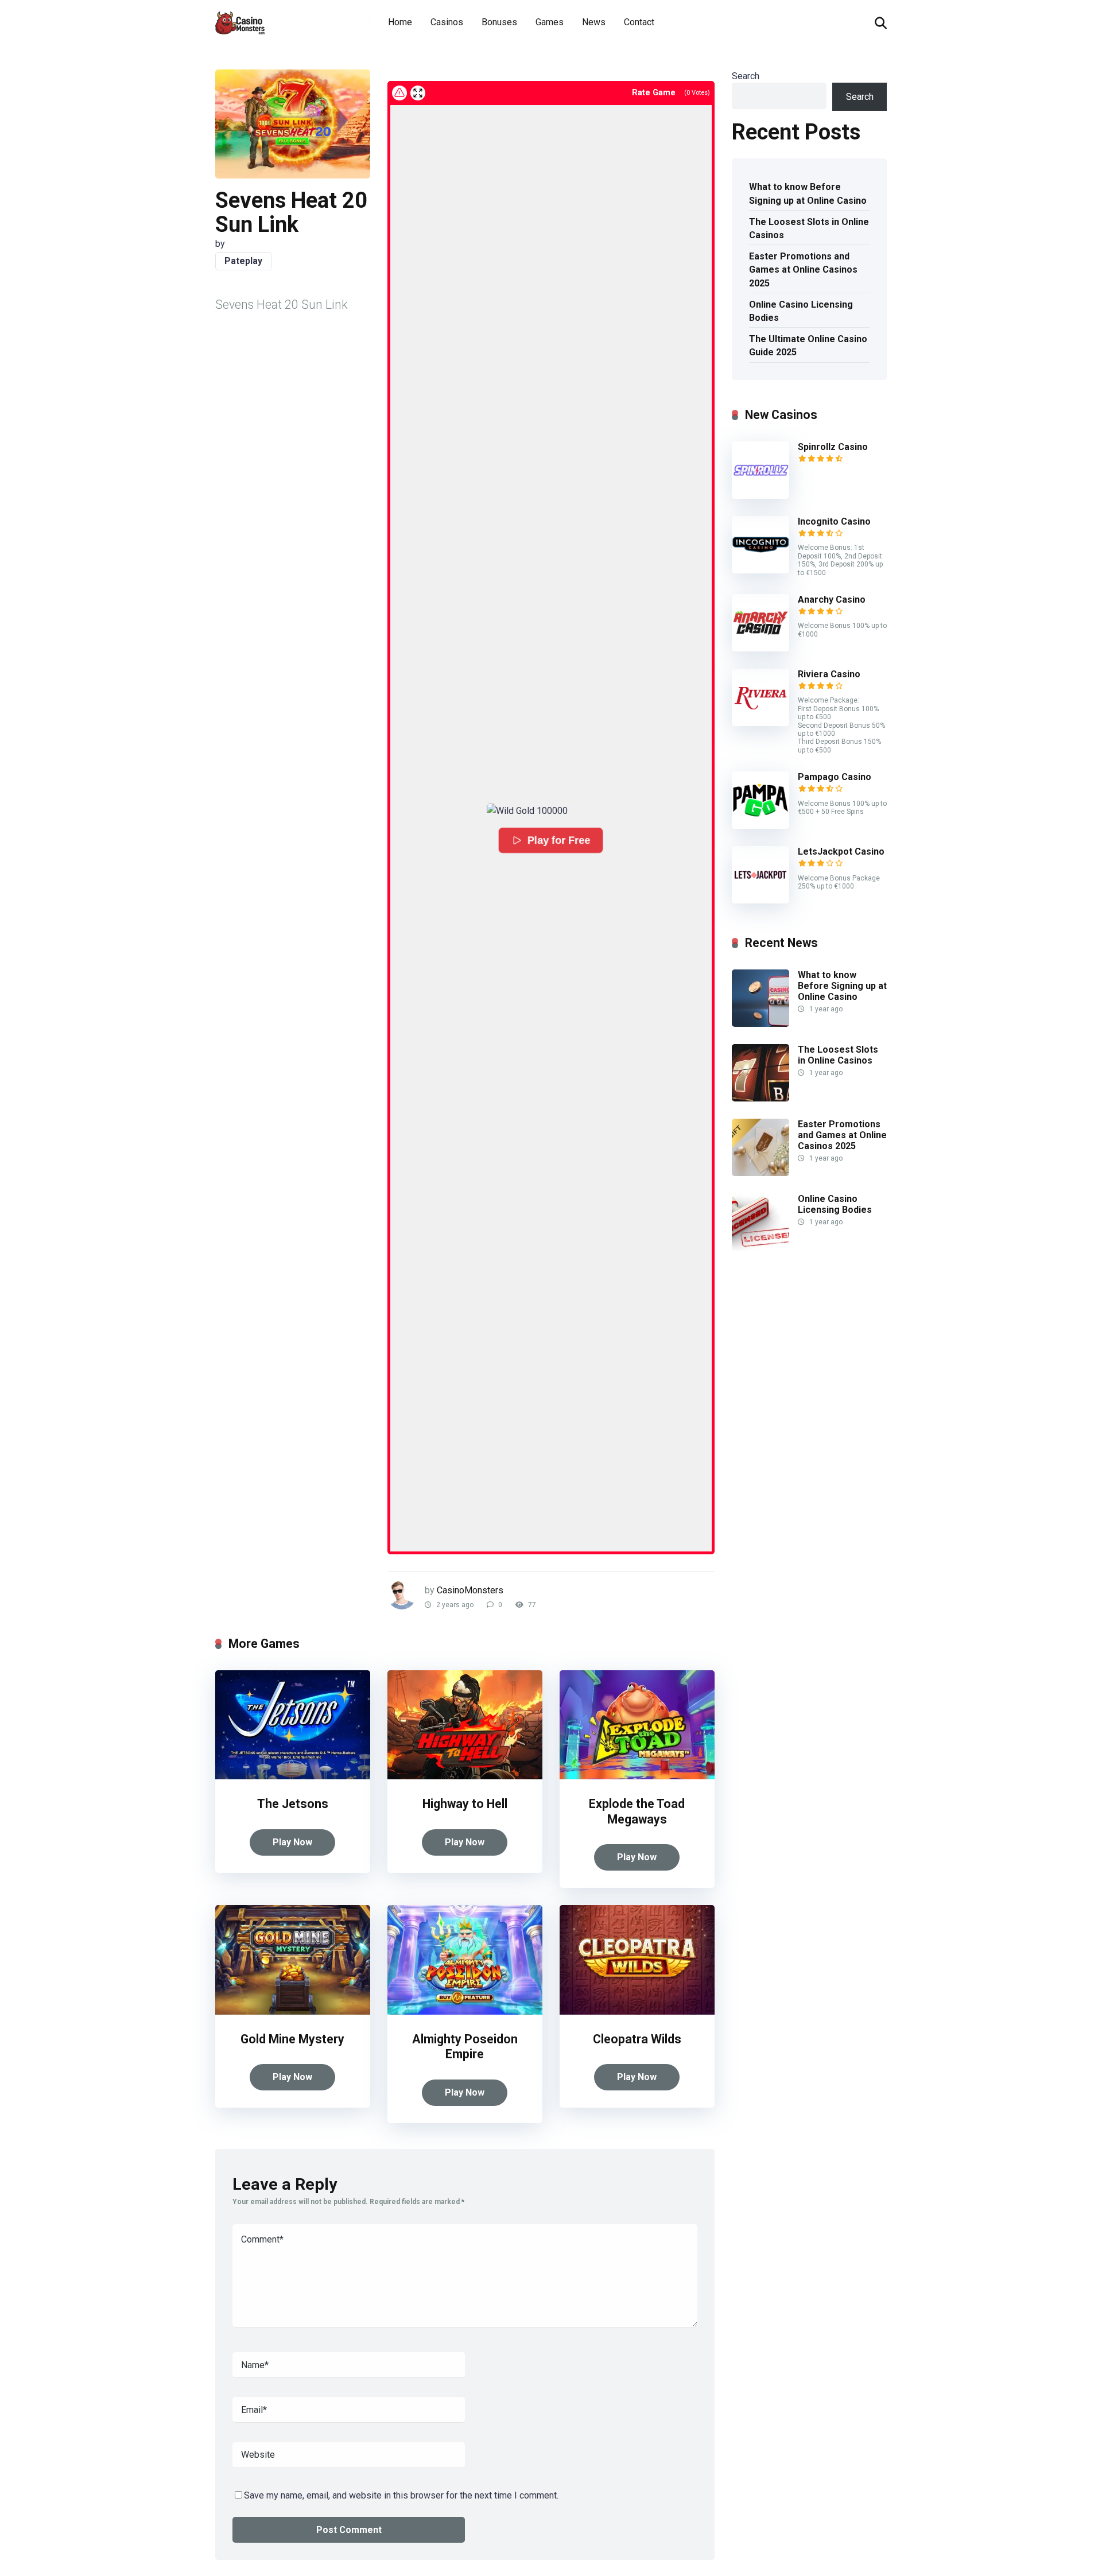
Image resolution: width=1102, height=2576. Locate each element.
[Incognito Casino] (760, 570)
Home (400, 22)
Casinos (447, 22)
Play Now (292, 1842)
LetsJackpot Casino (841, 851)
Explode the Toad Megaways (637, 1811)
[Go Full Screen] (418, 93)
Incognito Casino (834, 521)
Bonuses (499, 22)
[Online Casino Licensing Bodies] (760, 1248)
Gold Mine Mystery (292, 2039)
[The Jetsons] (293, 1776)
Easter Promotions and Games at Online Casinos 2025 (803, 269)
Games (550, 22)
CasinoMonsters (470, 1590)
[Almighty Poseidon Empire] (465, 2011)
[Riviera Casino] (760, 723)
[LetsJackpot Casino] (760, 900)
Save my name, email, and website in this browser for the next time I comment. (401, 2495)
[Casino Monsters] (240, 19)
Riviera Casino (829, 674)
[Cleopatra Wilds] (637, 2011)
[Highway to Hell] (465, 1776)
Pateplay (243, 261)
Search (746, 76)
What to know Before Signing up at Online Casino (808, 193)
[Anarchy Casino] (760, 648)
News (594, 22)
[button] (551, 811)
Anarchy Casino (832, 600)
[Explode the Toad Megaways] (637, 1776)
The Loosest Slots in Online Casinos (809, 228)
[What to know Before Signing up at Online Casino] (760, 1024)
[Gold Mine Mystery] (293, 2011)
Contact (639, 22)
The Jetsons (293, 1804)
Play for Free (560, 840)
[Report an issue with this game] (399, 93)
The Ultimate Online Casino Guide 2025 (808, 346)
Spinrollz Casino (833, 447)
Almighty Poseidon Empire (465, 2047)
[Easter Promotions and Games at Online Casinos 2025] (760, 1173)
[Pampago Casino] (760, 826)
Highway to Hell (465, 1804)
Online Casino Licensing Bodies (801, 311)
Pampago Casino (835, 777)
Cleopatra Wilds (637, 2039)
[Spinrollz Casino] (760, 496)
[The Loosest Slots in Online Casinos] (760, 1098)
